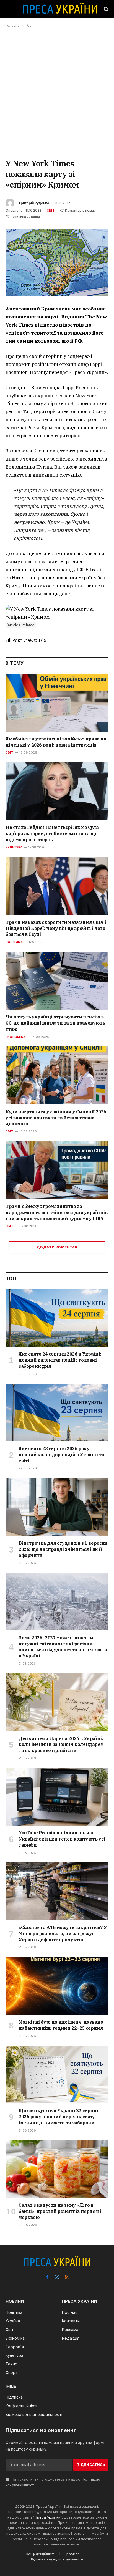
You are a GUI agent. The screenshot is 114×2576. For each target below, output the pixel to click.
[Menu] (9, 9)
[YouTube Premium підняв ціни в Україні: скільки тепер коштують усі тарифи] (57, 1797)
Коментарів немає (80, 210)
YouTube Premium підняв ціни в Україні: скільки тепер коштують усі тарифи (62, 1839)
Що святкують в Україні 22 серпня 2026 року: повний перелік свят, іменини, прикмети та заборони (59, 2117)
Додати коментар (57, 1247)
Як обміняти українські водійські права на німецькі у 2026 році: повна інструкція (56, 742)
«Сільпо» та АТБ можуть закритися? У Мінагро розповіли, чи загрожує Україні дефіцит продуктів (63, 1933)
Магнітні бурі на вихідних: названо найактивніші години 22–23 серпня (61, 2025)
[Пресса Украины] (60, 9)
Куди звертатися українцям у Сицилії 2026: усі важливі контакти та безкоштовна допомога (57, 1118)
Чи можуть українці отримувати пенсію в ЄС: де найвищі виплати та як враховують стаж (55, 1023)
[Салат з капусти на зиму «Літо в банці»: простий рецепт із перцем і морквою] (57, 2169)
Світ (51, 211)
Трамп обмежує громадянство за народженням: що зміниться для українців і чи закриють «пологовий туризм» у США (56, 1212)
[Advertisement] (57, 93)
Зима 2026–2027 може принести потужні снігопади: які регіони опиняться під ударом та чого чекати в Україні (63, 1647)
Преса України (48, 2517)
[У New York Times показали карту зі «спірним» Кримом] (57, 262)
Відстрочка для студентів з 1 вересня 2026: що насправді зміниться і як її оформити (63, 1549)
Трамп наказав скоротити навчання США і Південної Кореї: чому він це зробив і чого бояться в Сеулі (56, 928)
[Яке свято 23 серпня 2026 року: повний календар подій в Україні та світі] (57, 1413)
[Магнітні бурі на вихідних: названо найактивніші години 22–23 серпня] (57, 1986)
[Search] (106, 9)
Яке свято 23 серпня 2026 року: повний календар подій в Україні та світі (61, 1455)
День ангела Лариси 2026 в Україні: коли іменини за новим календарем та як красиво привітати (61, 1745)
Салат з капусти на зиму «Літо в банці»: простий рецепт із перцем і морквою (60, 2211)
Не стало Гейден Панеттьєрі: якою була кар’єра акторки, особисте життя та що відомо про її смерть (52, 833)
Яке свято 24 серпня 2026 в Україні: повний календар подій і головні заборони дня (60, 1360)
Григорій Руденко (34, 203)
